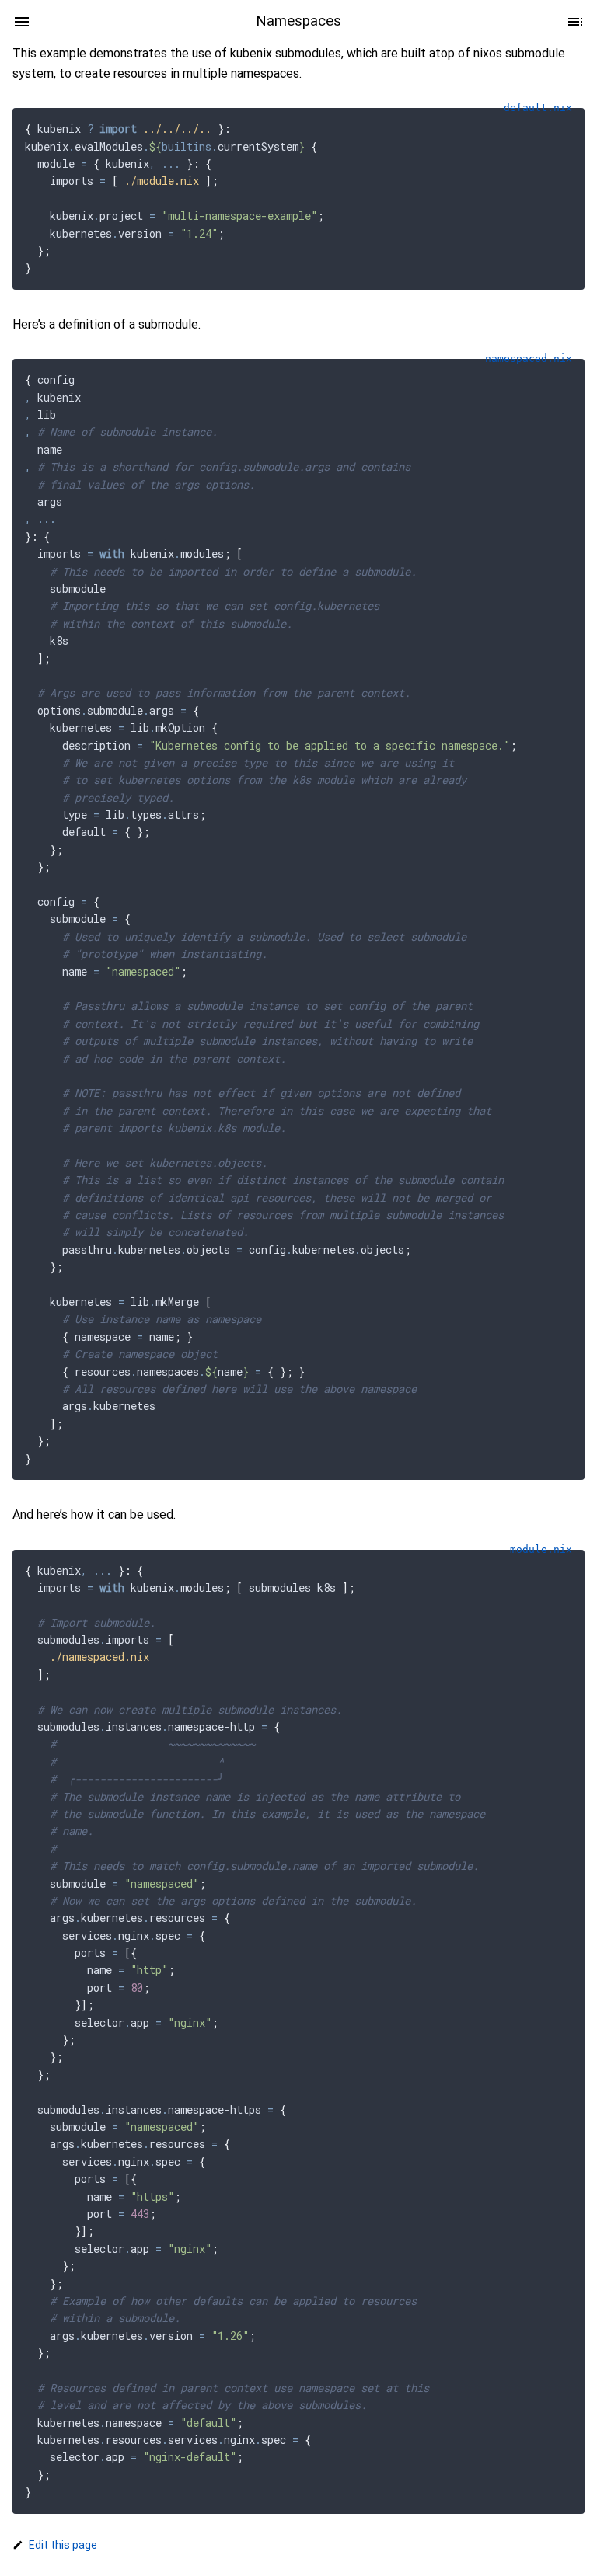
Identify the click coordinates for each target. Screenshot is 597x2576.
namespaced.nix (529, 359)
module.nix (541, 1549)
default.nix (538, 108)
